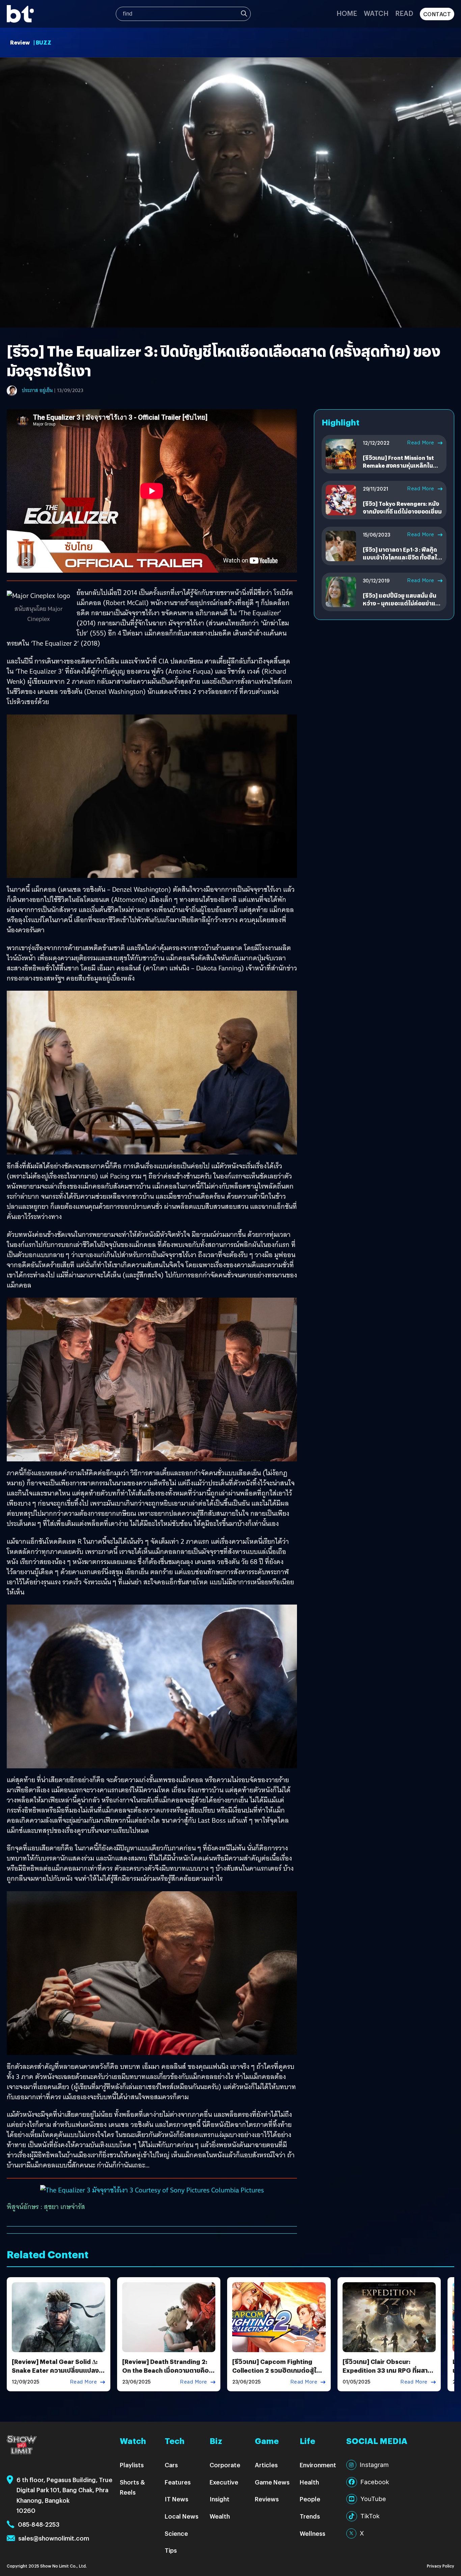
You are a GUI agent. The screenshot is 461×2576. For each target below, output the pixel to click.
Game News (272, 2482)
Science (176, 2533)
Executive (224, 2482)
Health (309, 2482)
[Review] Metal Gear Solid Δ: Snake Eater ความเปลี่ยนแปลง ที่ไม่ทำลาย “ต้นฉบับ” (58, 2370)
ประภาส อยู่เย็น (37, 390)
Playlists (132, 2465)
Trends (310, 2516)
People (310, 2499)
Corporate (225, 2465)
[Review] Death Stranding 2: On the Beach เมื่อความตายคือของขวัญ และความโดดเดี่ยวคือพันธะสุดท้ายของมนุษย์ (166, 2374)
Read (404, 13)
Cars (171, 2465)
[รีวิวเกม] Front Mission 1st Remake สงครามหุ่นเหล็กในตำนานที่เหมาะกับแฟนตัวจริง (399, 465)
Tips (171, 2550)
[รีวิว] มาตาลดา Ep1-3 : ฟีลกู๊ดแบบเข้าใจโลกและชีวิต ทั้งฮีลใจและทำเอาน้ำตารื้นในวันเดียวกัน (402, 557)
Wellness (313, 2533)
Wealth (220, 2516)
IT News (177, 2499)
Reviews (267, 2499)
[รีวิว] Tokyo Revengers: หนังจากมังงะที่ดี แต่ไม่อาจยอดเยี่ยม (402, 507)
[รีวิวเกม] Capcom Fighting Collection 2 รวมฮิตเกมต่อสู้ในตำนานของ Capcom (276, 2370)
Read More (421, 443)
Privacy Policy (441, 2566)
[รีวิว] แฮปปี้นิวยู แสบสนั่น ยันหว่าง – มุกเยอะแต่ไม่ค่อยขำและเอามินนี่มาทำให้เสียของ (402, 603)
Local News (182, 2516)
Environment (318, 2465)
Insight (220, 2499)
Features (178, 2482)
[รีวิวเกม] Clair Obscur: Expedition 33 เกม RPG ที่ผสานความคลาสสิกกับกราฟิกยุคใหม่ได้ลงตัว (388, 2374)
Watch (376, 13)
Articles (266, 2465)
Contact (437, 14)
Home (347, 13)
